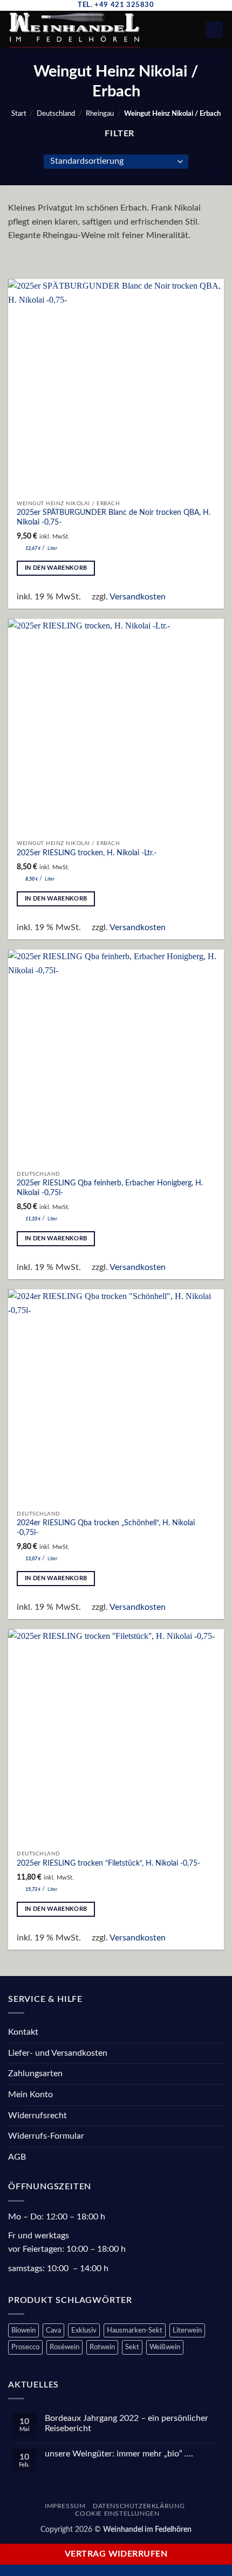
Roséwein (64, 2347)
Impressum (65, 2506)
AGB (17, 2157)
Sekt (132, 2347)
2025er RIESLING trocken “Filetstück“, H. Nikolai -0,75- (108, 1863)
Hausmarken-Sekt (135, 2330)
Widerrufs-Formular (46, 2136)
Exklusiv (84, 2330)
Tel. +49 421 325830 (116, 5)
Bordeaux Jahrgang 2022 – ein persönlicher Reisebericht (127, 2423)
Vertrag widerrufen (116, 2554)
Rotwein (102, 2347)
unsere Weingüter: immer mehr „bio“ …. (119, 2454)
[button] (174, 29)
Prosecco (25, 2347)
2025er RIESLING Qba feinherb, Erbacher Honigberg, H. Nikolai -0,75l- (110, 1188)
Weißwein (165, 2347)
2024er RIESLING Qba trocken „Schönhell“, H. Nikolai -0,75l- (106, 1528)
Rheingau (100, 114)
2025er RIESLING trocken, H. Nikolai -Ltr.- (87, 853)
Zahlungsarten (35, 2074)
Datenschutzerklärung (139, 2506)
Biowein (23, 2330)
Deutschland (56, 114)
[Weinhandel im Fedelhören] (84, 30)
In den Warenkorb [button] (56, 568)
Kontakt (23, 2032)
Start (19, 114)
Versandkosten (138, 597)
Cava (53, 2330)
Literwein (187, 2330)
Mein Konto (30, 2095)
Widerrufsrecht (37, 2116)
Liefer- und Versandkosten (58, 2053)
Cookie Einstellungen (117, 2514)
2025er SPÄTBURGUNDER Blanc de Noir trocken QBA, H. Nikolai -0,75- (114, 518)
